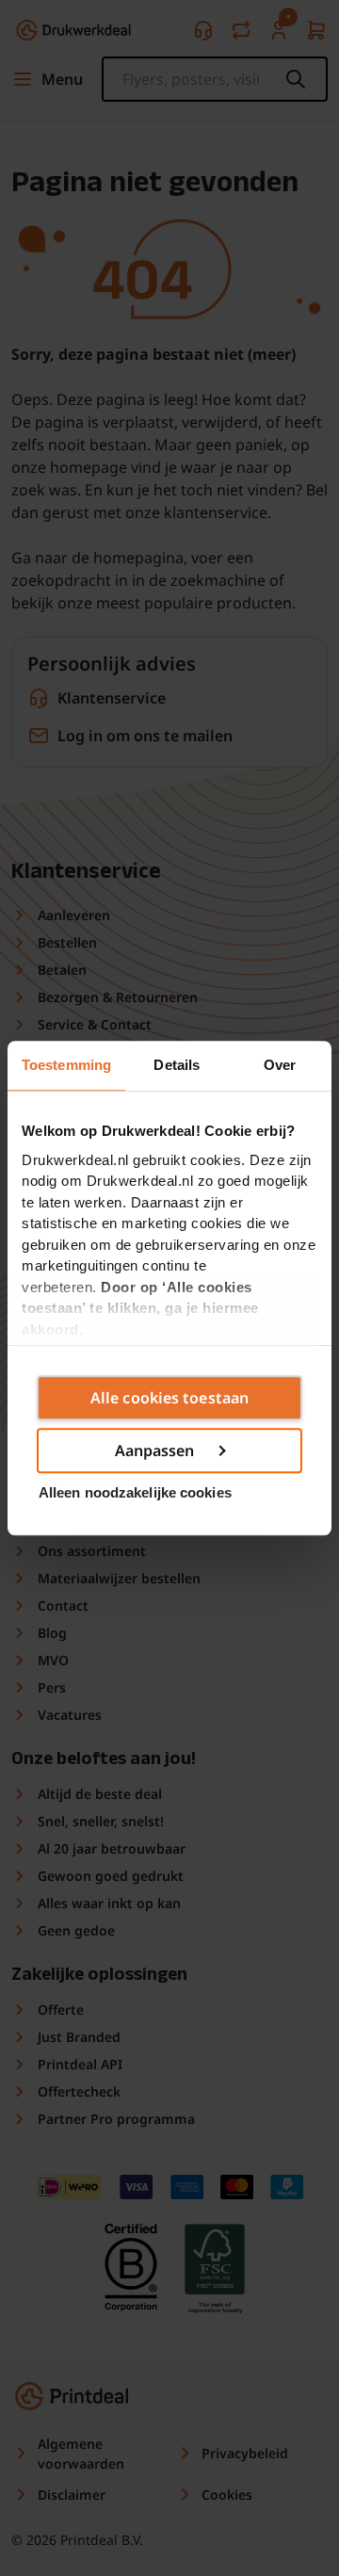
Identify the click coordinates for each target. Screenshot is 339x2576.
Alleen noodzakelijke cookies (135, 1492)
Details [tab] (177, 1065)
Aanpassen (155, 1450)
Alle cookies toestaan (169, 1398)
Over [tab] (280, 1065)
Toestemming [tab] (66, 1065)
